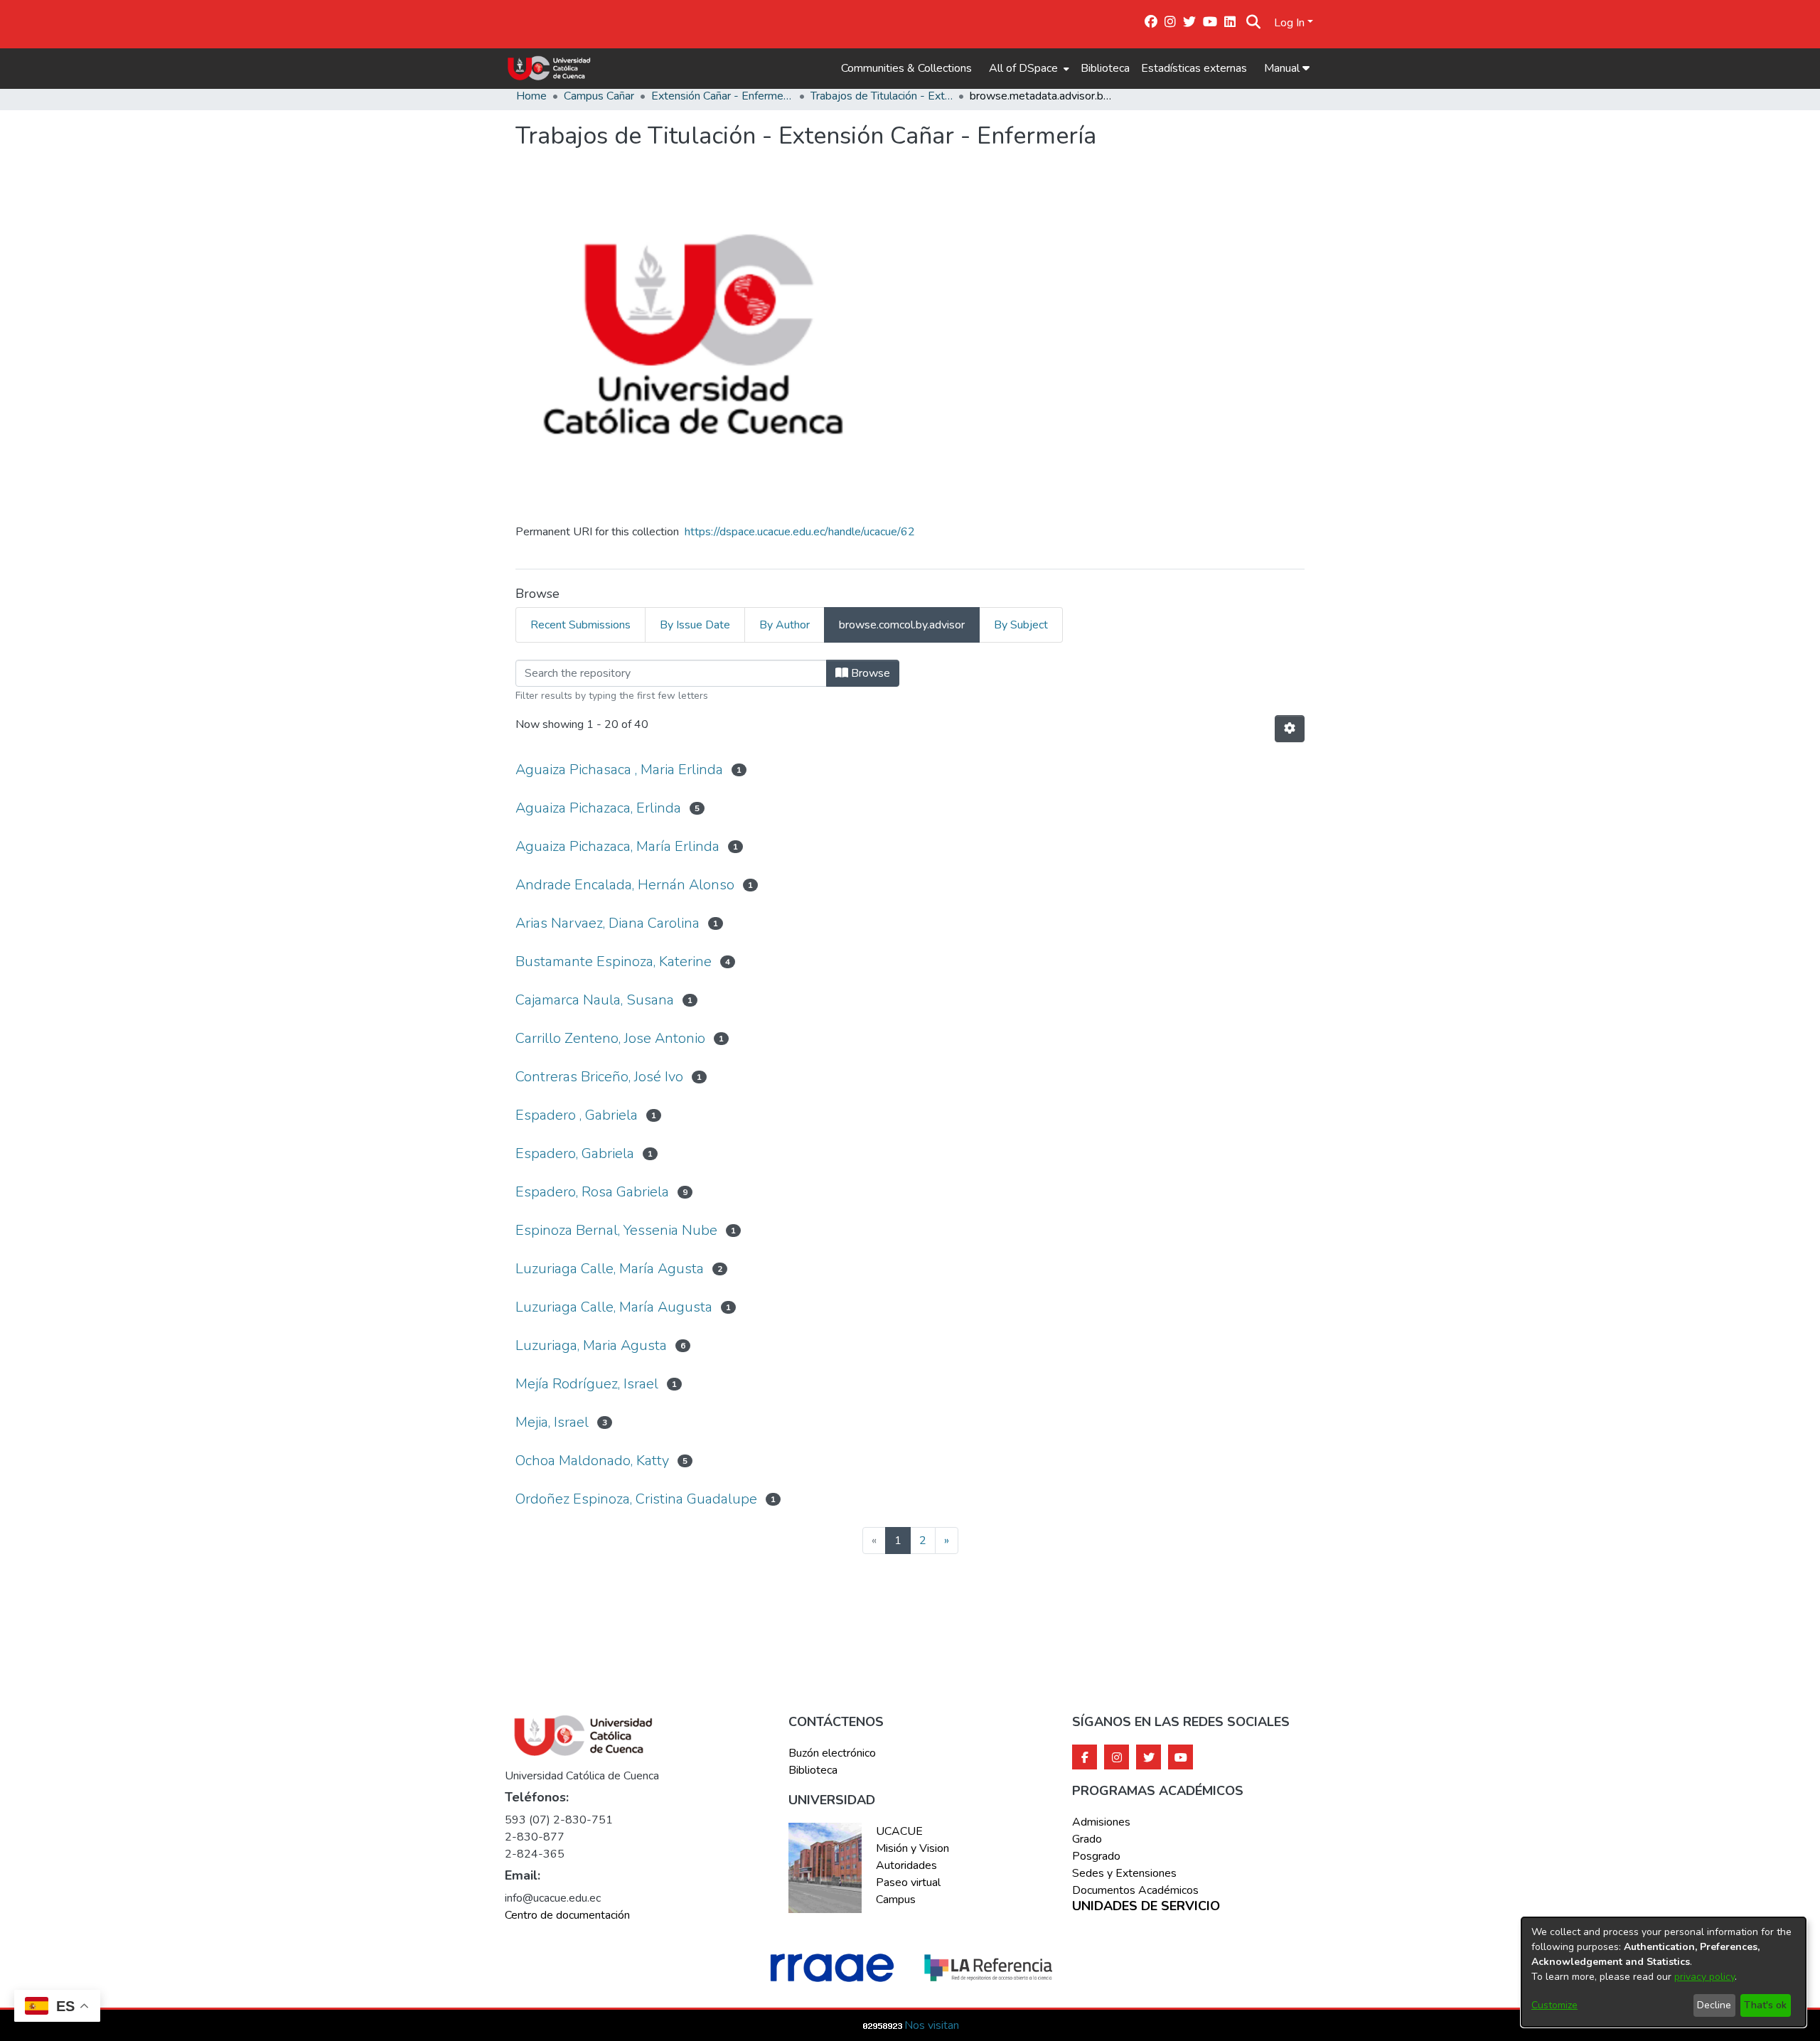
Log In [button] (1291, 23)
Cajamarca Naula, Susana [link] (595, 1000)
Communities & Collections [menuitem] (906, 68)
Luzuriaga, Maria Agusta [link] (591, 1345)
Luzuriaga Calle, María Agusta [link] (610, 1269)
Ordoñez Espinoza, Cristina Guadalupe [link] (636, 1499)
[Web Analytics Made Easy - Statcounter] (883, 2025)
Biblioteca (1105, 68)
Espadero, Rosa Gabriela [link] (592, 1192)
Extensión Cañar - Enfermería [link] (722, 96)
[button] (1254, 23)
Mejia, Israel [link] (552, 1422)
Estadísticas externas (1194, 68)
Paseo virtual (908, 1882)
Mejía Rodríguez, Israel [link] (587, 1384)
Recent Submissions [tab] (580, 625)
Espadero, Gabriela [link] (575, 1153)
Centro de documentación (567, 1915)
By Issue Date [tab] (695, 625)
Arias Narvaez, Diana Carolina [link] (607, 923)
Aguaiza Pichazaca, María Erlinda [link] (617, 846)
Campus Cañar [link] (599, 96)
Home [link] (531, 96)
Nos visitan (932, 2025)
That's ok (1765, 2005)
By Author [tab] (785, 625)
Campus (896, 1900)
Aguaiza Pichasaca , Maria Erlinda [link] (619, 770)
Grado (1087, 1839)
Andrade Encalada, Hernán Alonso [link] (625, 885)
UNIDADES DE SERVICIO (1146, 1907)
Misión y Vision (912, 1848)
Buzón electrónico (832, 1753)
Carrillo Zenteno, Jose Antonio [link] (610, 1038)
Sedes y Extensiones (1124, 1873)
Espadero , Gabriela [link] (577, 1115)
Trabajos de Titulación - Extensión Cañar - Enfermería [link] (882, 96)
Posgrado (1096, 1856)
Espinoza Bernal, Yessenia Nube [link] (616, 1230)
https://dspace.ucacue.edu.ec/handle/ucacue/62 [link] (800, 532)
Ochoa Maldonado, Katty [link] (592, 1461)
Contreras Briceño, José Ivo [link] (599, 1077)
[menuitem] (1028, 68)
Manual (1283, 68)
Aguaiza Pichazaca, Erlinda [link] (598, 808)
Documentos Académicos (1135, 1890)
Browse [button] (869, 673)
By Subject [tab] (1021, 625)
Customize (1554, 2005)
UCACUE (899, 1831)
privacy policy (1704, 1977)
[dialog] (1664, 1972)
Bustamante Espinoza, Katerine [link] (614, 961)
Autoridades (906, 1865)
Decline (1714, 2005)
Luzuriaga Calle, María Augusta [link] (614, 1307)
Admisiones (1101, 1822)
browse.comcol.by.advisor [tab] (902, 625)
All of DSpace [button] (1023, 68)
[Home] (549, 68)
